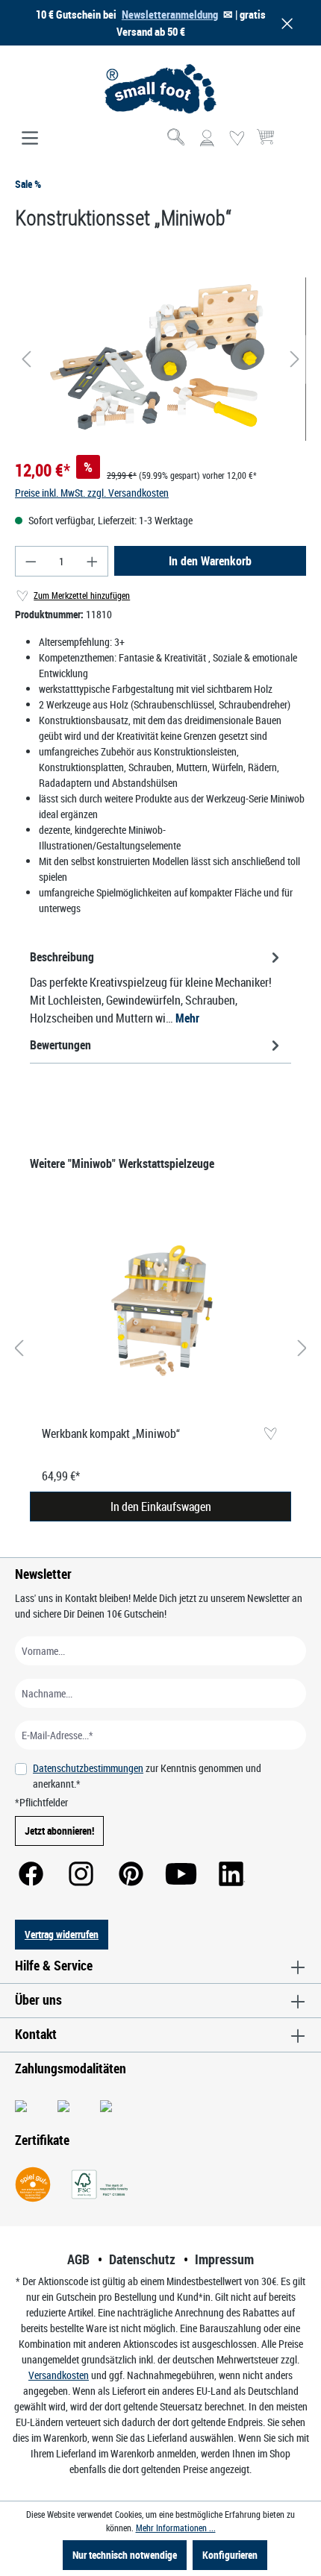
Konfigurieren (230, 2555)
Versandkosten (59, 2375)
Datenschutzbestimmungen (88, 1768)
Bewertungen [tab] (60, 1045)
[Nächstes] (295, 359)
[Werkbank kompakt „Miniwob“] (160, 1313)
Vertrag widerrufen (62, 1934)
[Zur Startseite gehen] (160, 89)
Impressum (224, 2259)
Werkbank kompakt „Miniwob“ (111, 1433)
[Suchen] (177, 139)
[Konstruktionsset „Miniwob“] (160, 359)
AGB (78, 2259)
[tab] (157, 987)
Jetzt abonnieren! (59, 1831)
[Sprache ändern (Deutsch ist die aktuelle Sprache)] (294, 143)
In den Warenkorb (210, 561)
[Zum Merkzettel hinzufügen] (270, 1435)
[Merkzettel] (237, 139)
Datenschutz (142, 2259)
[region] (160, 359)
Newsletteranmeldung (170, 14)
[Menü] (30, 139)
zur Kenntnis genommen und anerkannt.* (147, 1776)
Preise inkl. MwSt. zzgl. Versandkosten (92, 493)
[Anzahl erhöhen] (93, 561)
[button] (284, 23)
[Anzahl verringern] (31, 561)
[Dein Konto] (207, 139)
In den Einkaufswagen (161, 1507)
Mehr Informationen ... (176, 2528)
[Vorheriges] (26, 359)
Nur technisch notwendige (125, 2555)
